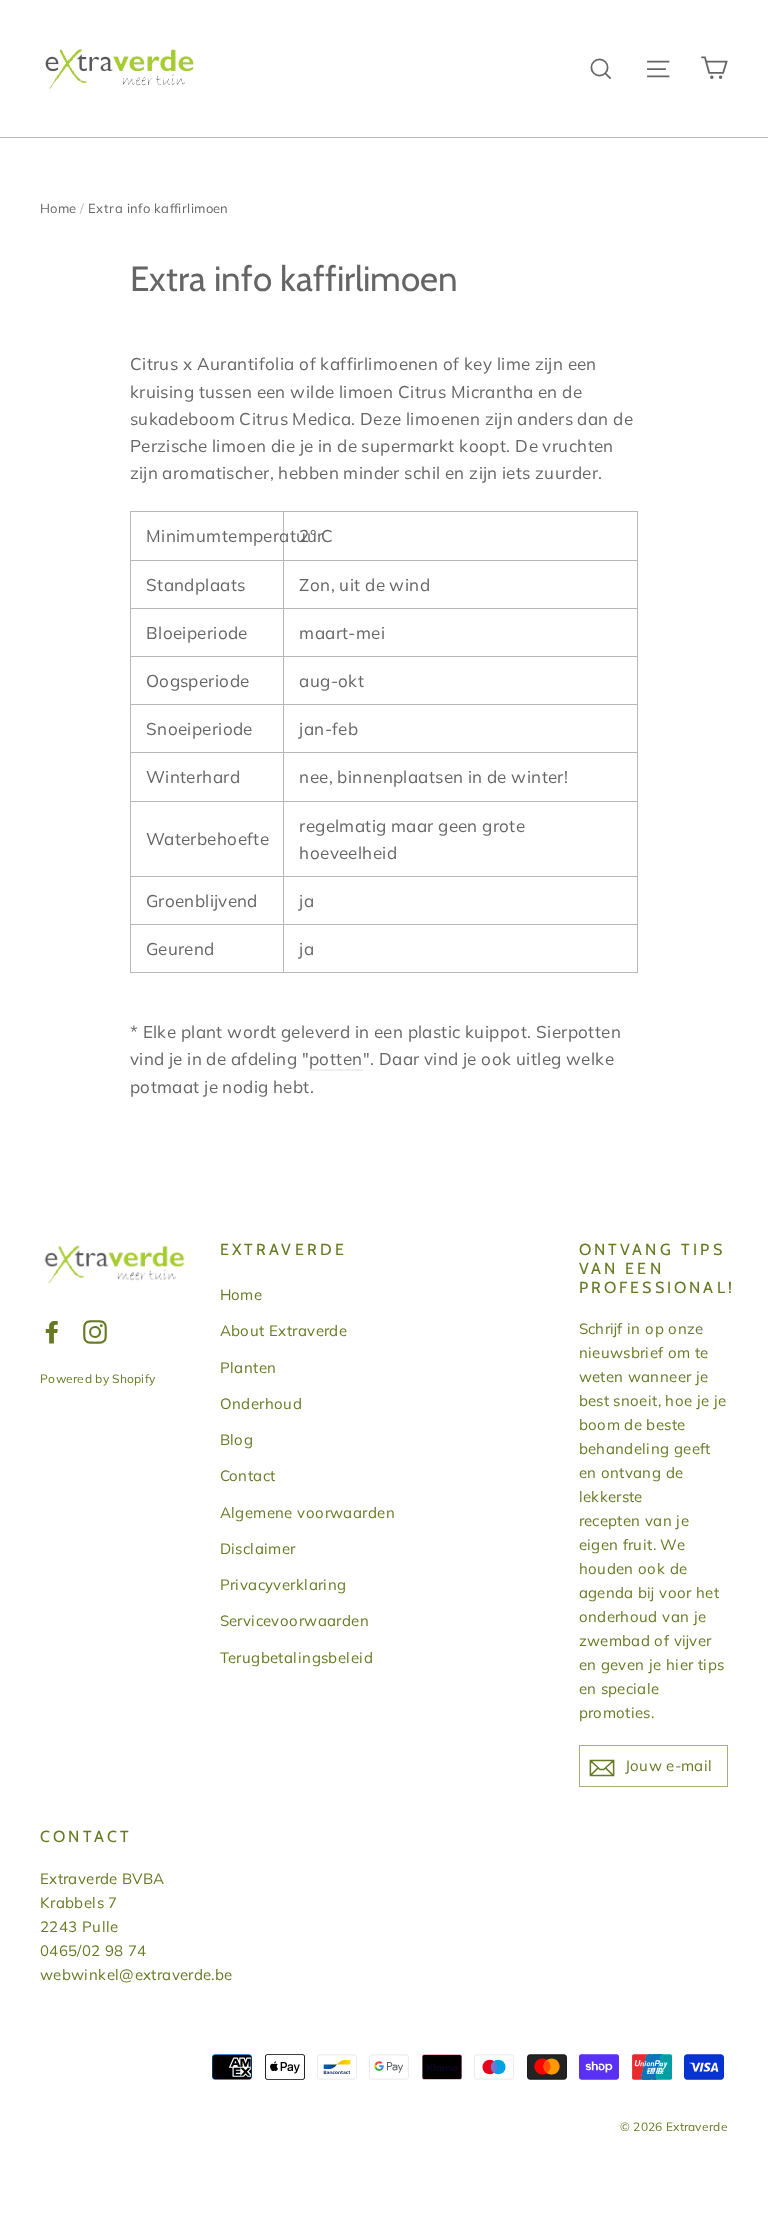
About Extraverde (284, 1330)
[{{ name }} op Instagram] (95, 1330)
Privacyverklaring (283, 1584)
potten (336, 1058)
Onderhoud (261, 1403)
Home (58, 208)
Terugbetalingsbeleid (297, 1657)
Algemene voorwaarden (308, 1512)
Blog (237, 1439)
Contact (248, 1475)
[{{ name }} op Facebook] (52, 1330)
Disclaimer (258, 1548)
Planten (248, 1367)
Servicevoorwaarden (295, 1620)
